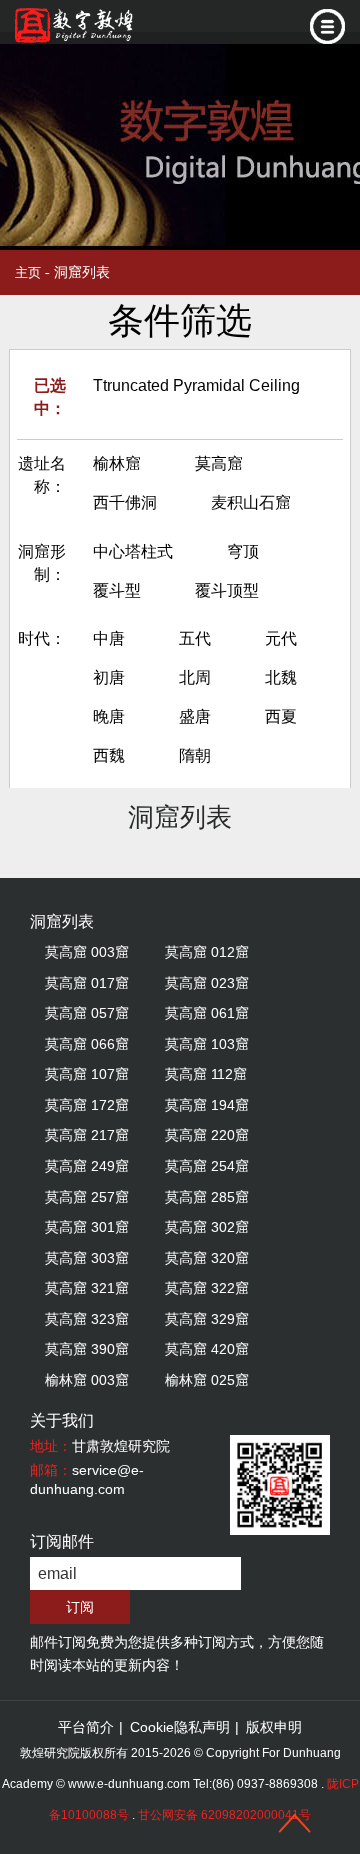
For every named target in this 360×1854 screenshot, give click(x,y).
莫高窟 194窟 (207, 1105)
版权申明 (274, 1727)
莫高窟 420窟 (207, 1349)
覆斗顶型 (227, 590)
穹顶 (243, 551)
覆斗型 (117, 590)
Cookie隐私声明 (180, 1727)
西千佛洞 (125, 502)
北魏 (281, 677)
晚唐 (109, 716)
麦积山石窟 (251, 502)
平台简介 (86, 1727)
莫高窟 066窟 (87, 1044)
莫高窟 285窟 (207, 1197)
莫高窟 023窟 (207, 983)
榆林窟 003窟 (87, 1380)
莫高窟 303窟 (87, 1258)
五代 (195, 638)
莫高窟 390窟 (87, 1349)
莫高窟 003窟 (87, 952)
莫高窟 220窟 (207, 1135)
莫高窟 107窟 (87, 1074)
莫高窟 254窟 (207, 1166)
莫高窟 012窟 (207, 952)
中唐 (109, 638)
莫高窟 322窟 (207, 1288)
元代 (281, 638)
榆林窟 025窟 (207, 1380)
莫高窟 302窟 (207, 1227)
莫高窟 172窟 (87, 1105)
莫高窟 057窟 (87, 1013)
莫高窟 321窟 (87, 1288)
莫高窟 (219, 463)
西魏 (109, 755)
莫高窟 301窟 (87, 1227)
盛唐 (195, 716)
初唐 (109, 677)
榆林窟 (117, 463)
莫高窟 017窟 (87, 983)
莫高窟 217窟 (87, 1135)
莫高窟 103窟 (207, 1044)
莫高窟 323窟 (87, 1319)
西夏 (281, 716)
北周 (195, 677)
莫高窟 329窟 (207, 1319)
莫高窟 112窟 (206, 1074)
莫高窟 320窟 (207, 1258)
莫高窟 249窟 (87, 1166)
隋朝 (195, 755)
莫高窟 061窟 (207, 1013)
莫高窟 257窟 (87, 1197)
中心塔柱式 (133, 551)
